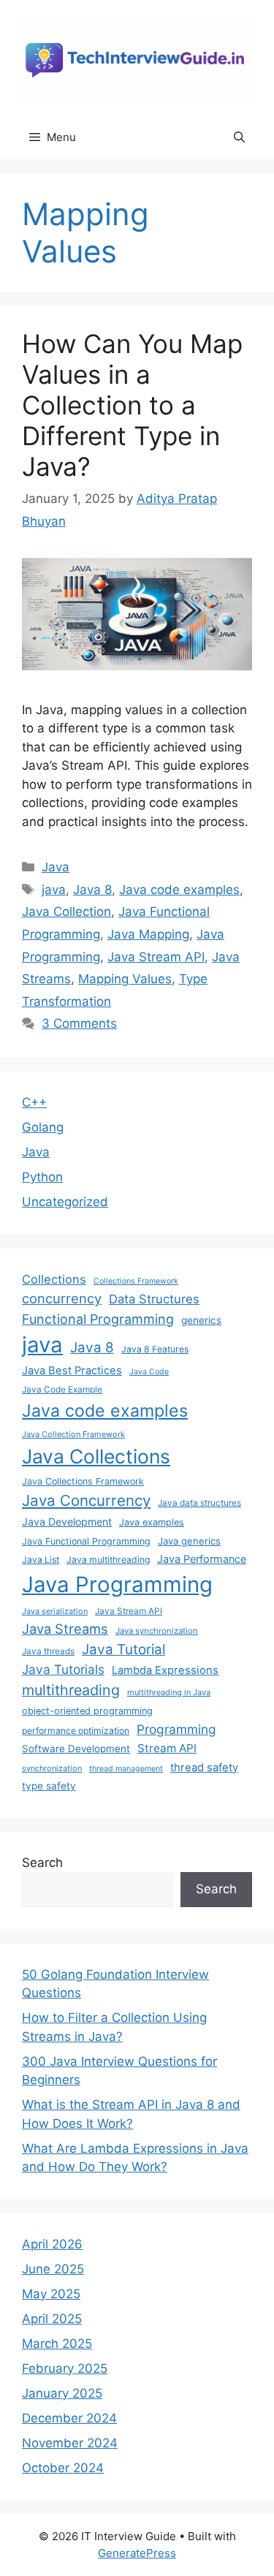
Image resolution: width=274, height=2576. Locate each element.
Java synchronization (157, 1631)
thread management (126, 1769)
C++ (34, 1102)
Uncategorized (65, 1202)
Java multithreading (108, 1560)
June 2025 (53, 2269)
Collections (54, 1279)
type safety (49, 1786)
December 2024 (69, 2418)
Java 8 (92, 890)
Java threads (48, 1651)
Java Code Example (62, 1389)
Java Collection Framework (73, 1434)
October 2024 (63, 2468)
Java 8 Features (155, 1349)
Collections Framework (136, 1281)
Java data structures (199, 1503)
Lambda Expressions (165, 1670)
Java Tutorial (123, 1649)
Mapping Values (125, 979)
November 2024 (70, 2443)
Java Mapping (148, 934)
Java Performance (202, 1559)
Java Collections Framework (83, 1481)
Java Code (149, 1372)
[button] (239, 137)
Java (56, 867)
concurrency (62, 1298)
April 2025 (52, 2319)
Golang (43, 1127)
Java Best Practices (72, 1371)
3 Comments (79, 1023)
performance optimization (76, 1731)
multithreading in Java (169, 1692)
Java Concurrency (86, 1500)
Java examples (152, 1522)
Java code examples (179, 890)
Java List (41, 1560)
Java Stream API (156, 957)
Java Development (67, 1522)
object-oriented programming (87, 1711)
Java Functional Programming (86, 1541)
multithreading (71, 1690)
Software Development (76, 1749)
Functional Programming (98, 1319)
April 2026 (52, 2244)
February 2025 (65, 2368)
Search (42, 1863)
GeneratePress (137, 2553)
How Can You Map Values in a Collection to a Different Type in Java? (132, 405)
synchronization (52, 1768)
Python (42, 1177)
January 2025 (62, 2393)
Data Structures (154, 1299)
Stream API (167, 1748)
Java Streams (65, 1629)
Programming (176, 1729)
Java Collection (66, 912)
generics (201, 1320)
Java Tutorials (63, 1669)
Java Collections (96, 1456)
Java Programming (117, 1584)
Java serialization (55, 1611)
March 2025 (57, 2344)
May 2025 (51, 2294)
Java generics (189, 1541)
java (54, 890)
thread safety (204, 1768)
